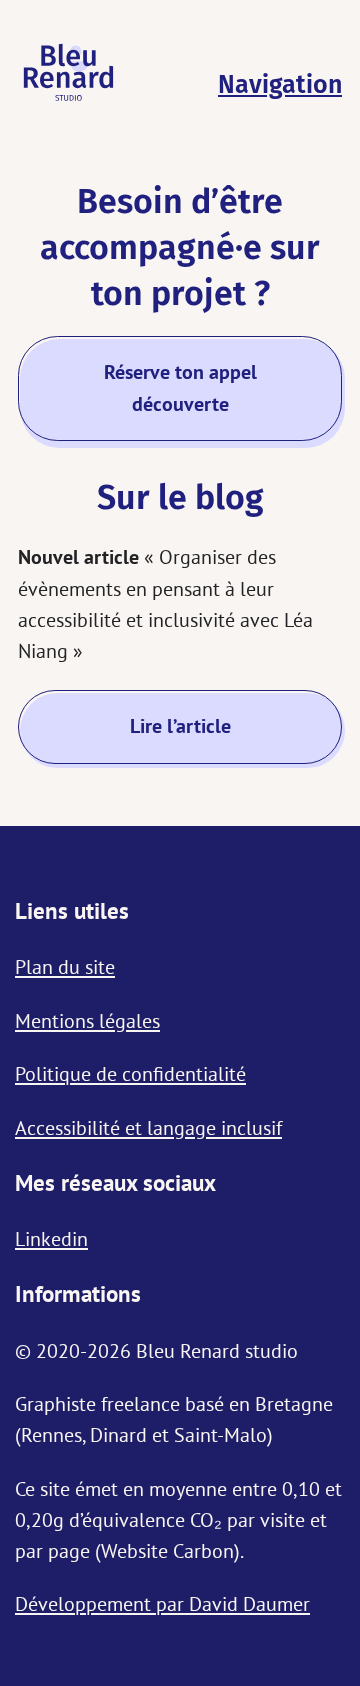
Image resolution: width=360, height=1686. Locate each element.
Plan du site (65, 966)
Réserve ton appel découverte (180, 388)
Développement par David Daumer (162, 1603)
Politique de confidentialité (130, 1073)
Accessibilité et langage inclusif (148, 1127)
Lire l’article (180, 726)
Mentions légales (87, 1020)
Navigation (280, 85)
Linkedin (51, 1238)
